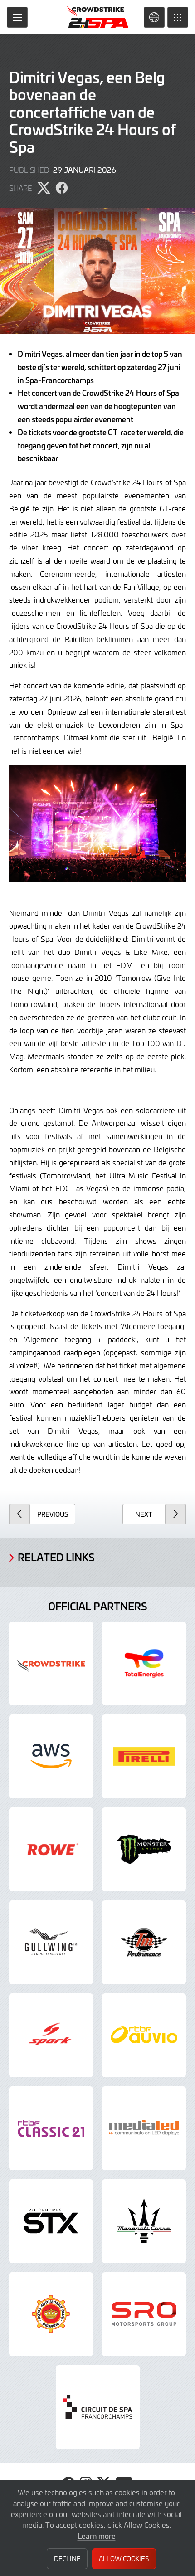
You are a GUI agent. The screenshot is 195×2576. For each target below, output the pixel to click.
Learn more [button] (97, 2536)
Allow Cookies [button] (124, 2559)
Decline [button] (67, 2559)
